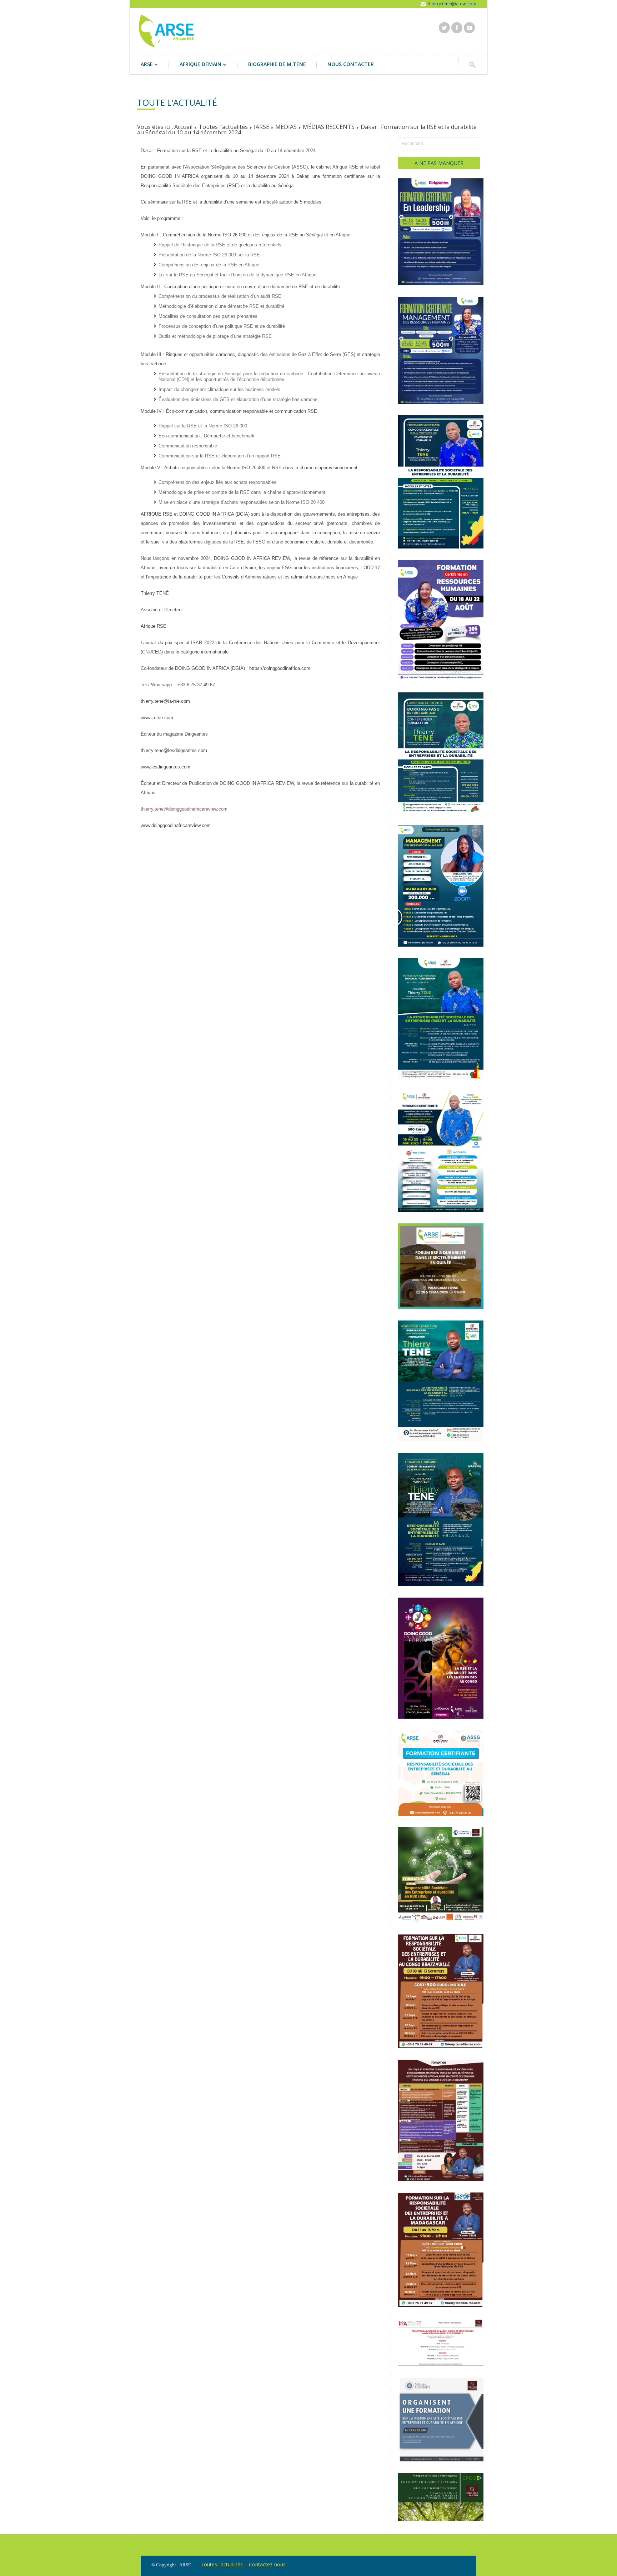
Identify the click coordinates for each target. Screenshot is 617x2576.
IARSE (262, 127)
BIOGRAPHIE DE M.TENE (277, 64)
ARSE (141, 65)
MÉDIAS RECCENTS (329, 127)
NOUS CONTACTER (351, 64)
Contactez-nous (267, 2564)
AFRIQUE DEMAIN (195, 65)
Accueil (183, 127)
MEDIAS (286, 127)
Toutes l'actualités (223, 127)
